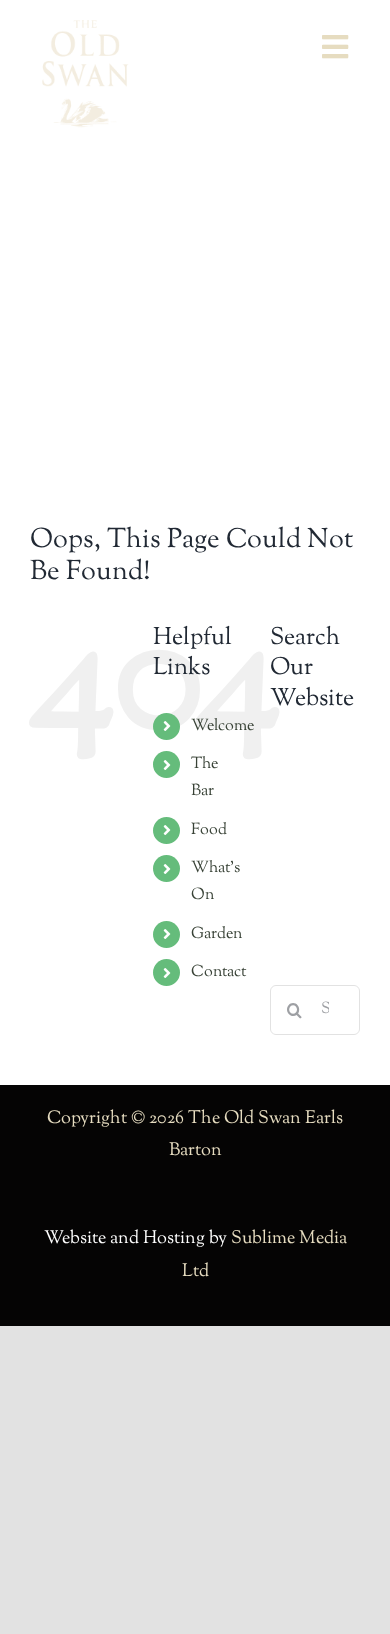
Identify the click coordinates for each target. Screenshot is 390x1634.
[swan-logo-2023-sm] (85, 29)
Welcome (222, 726)
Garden (216, 934)
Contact (218, 972)
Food (209, 830)
